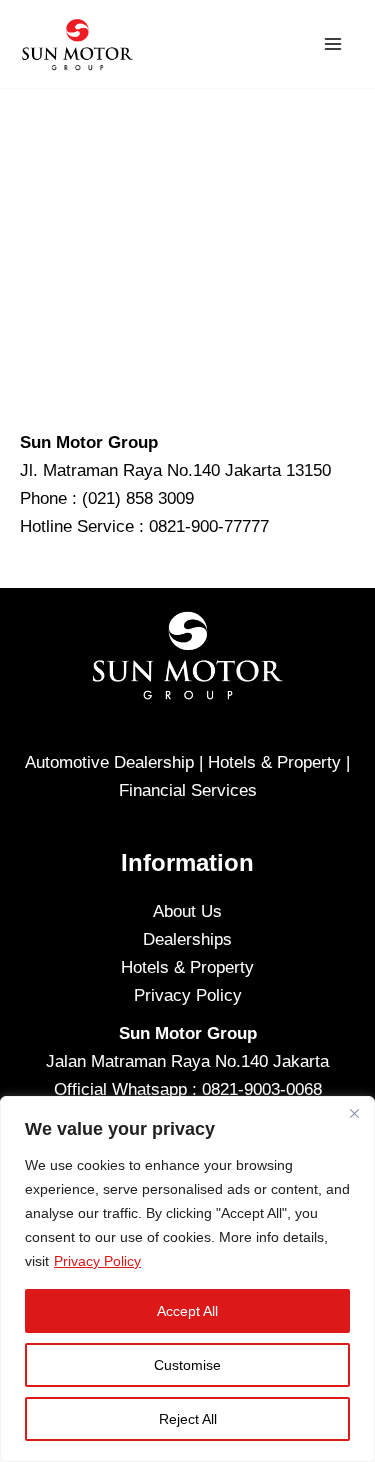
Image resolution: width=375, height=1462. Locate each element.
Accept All (187, 1311)
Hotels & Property (187, 967)
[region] (187, 1279)
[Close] (354, 1113)
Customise (187, 1365)
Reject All (188, 1419)
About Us (187, 911)
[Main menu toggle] (333, 44)
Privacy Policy (97, 1261)
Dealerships (187, 939)
